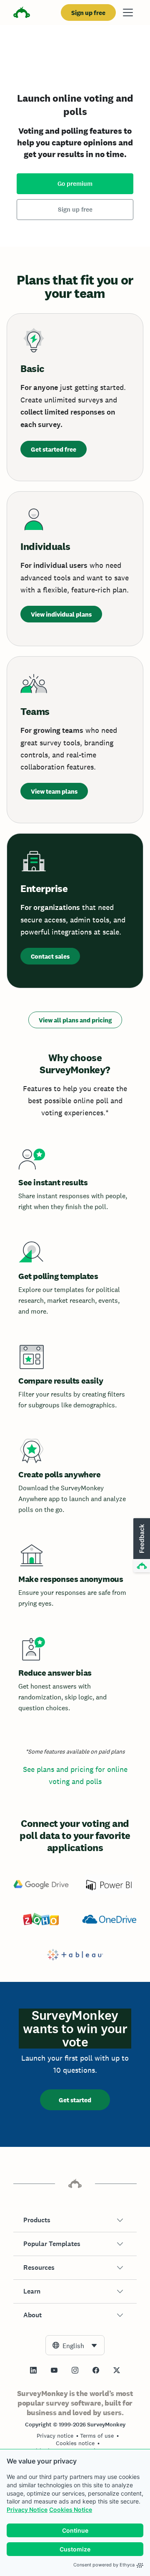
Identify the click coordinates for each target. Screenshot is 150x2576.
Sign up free (88, 13)
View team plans (54, 791)
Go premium (75, 184)
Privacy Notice (27, 2510)
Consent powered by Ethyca (104, 2565)
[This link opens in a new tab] (33, 2370)
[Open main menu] (128, 12)
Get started (75, 2100)
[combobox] (75, 2345)
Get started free (54, 449)
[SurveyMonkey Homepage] (22, 14)
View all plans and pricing (75, 1020)
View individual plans (61, 614)
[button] (75, 2220)
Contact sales (50, 956)
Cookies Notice (71, 2510)
